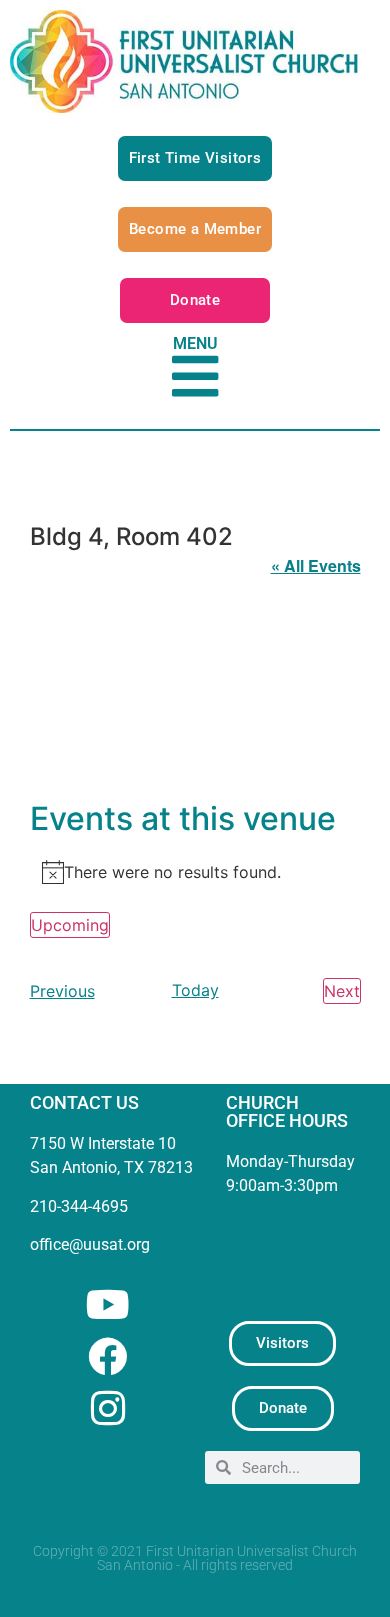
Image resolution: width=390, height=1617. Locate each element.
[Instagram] (107, 1408)
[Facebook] (107, 1356)
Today (195, 990)
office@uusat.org (90, 1244)
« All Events (316, 565)
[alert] (195, 872)
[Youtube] (107, 1304)
